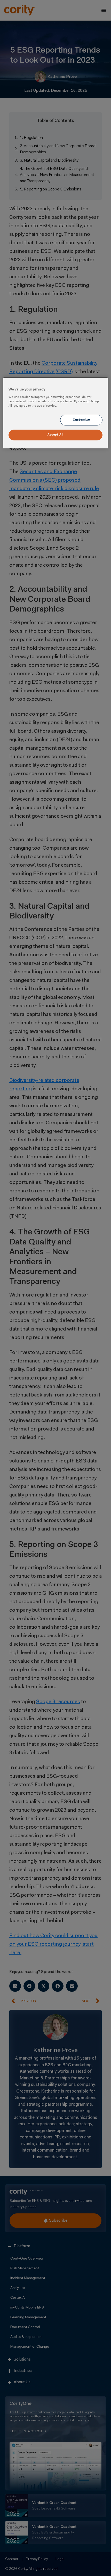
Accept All (55, 435)
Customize (81, 420)
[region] (56, 413)
